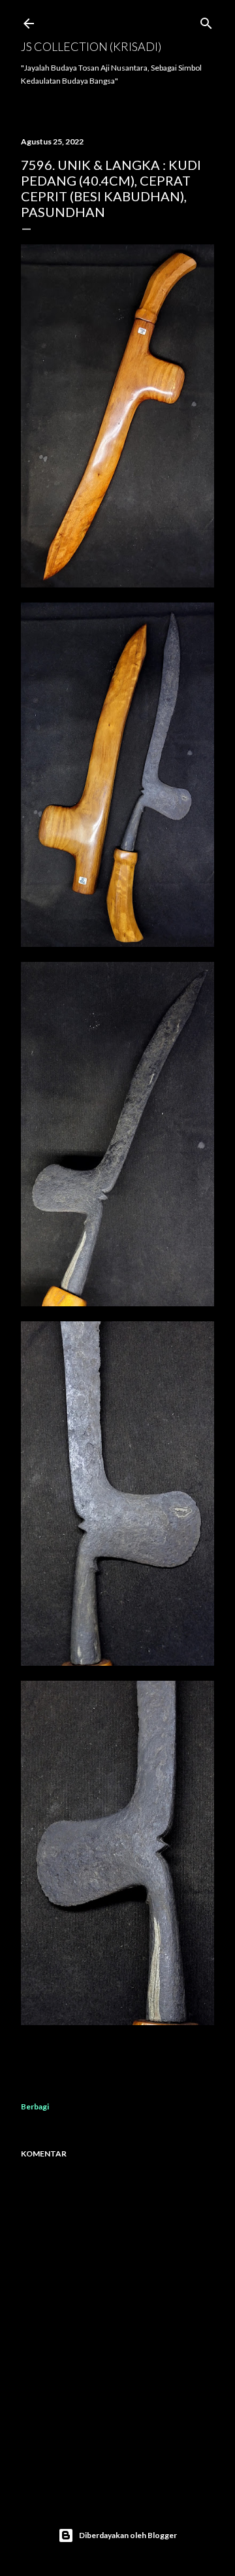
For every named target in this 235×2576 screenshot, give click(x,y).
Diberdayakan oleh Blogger (128, 2535)
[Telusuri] (206, 21)
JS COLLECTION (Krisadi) (91, 46)
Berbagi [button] (35, 2106)
